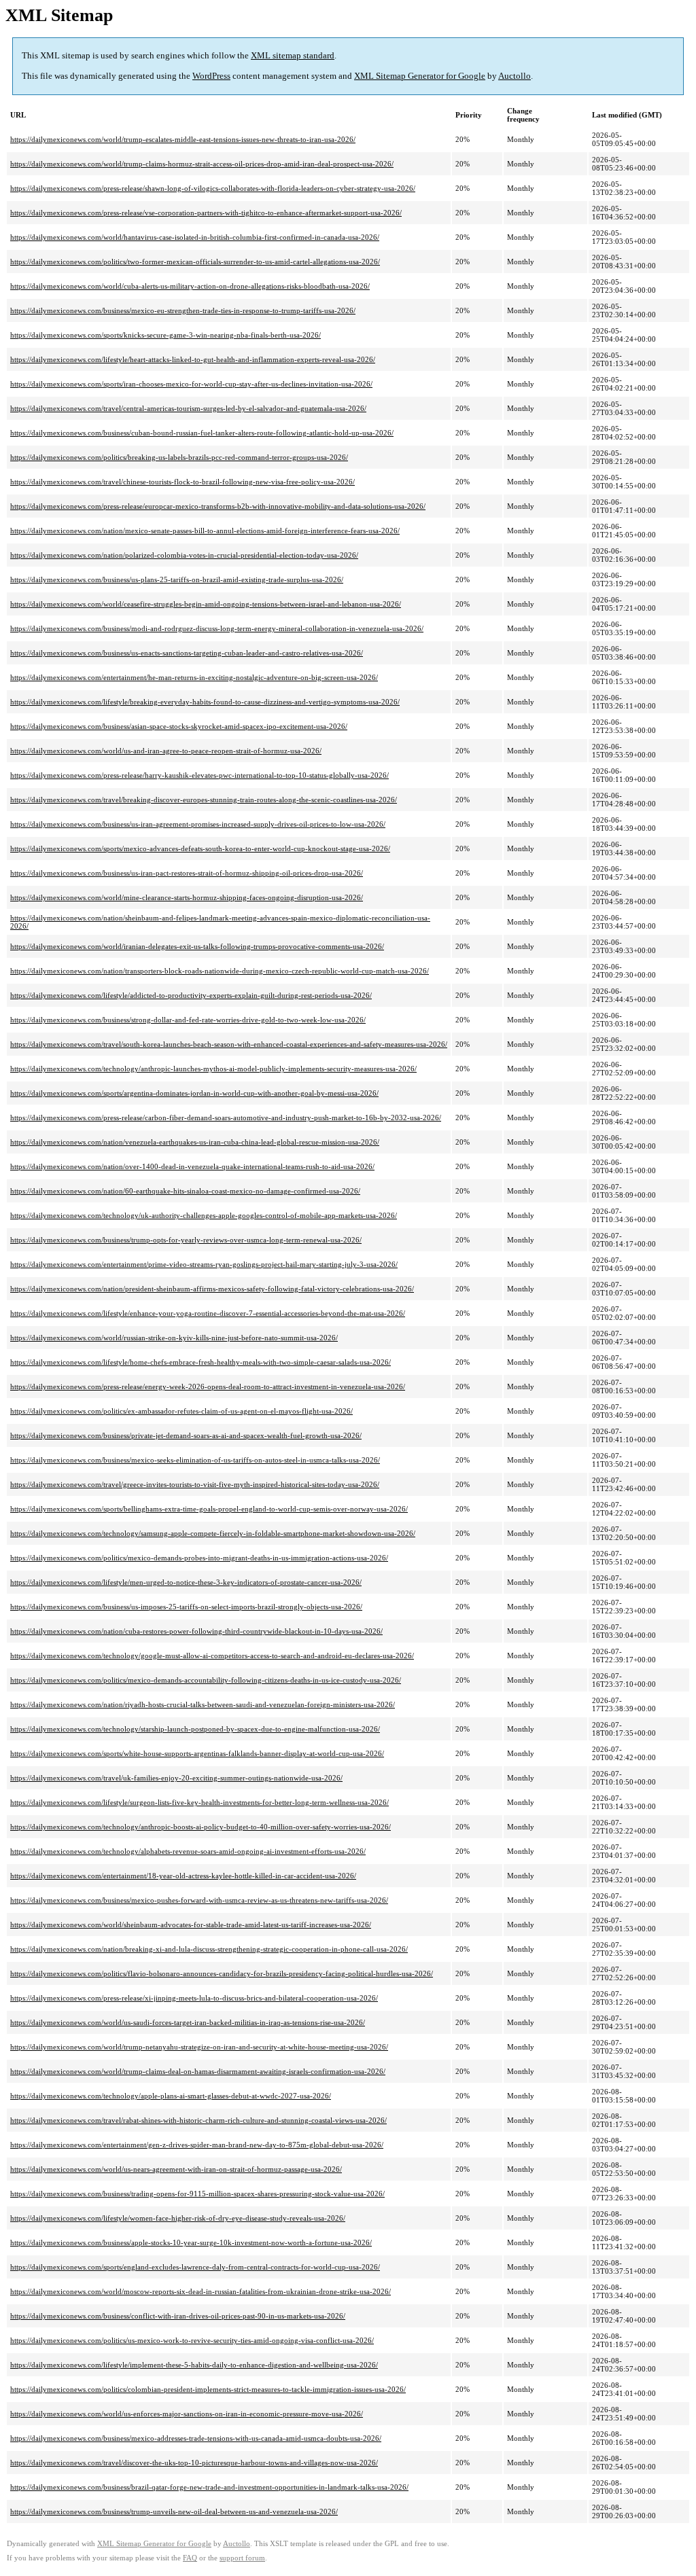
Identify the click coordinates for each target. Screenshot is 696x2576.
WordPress (211, 76)
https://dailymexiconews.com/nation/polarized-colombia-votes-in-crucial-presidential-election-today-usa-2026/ (184, 555)
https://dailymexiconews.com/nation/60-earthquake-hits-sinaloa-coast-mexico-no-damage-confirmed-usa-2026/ (185, 1191)
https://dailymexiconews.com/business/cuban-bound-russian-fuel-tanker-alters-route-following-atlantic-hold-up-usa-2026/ (202, 433)
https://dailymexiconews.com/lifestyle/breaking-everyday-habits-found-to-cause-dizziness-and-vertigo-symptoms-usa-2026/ (205, 702)
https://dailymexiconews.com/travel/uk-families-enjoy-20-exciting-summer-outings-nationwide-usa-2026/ (176, 1778)
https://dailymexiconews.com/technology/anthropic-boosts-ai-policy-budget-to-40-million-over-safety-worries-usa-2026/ (201, 1827)
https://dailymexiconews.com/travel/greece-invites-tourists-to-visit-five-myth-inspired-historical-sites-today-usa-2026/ (195, 1484)
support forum (242, 2558)
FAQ (190, 2558)
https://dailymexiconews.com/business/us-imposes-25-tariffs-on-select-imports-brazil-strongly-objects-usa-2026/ (186, 1607)
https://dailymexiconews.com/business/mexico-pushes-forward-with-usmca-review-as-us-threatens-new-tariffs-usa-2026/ (199, 1900)
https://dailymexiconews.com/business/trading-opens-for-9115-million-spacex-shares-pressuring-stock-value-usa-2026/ (197, 2194)
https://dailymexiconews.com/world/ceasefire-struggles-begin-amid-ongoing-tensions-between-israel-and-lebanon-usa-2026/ (206, 604)
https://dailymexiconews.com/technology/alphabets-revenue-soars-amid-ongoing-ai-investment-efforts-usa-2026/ (188, 1851)
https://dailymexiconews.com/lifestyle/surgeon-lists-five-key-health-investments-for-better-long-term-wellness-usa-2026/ (199, 1802)
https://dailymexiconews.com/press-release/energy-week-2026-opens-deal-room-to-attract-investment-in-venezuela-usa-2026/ (208, 1387)
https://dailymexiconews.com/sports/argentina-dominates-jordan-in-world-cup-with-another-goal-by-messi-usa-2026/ (194, 1093)
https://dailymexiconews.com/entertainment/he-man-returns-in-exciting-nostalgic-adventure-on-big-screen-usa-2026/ (194, 677)
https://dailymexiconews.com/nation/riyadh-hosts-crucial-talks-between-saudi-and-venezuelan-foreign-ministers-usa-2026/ (203, 1704)
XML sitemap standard (293, 55)
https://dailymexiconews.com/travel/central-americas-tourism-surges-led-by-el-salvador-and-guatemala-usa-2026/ (188, 408)
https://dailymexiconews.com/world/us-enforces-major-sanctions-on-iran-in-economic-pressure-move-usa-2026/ (187, 2414)
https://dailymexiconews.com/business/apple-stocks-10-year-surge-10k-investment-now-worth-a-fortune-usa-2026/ (191, 2242)
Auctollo (515, 76)
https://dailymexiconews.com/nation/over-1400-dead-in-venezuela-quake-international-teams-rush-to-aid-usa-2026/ (192, 1166)
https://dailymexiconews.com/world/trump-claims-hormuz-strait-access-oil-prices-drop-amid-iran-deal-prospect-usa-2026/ (202, 164)
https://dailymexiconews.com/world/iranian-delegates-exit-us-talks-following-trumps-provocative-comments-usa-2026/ (197, 946)
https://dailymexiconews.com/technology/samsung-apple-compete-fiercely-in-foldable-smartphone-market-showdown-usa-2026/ (213, 1533)
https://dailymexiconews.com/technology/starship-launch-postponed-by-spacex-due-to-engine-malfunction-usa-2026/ (195, 1729)
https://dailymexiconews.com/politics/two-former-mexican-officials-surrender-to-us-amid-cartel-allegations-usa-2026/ (195, 262)
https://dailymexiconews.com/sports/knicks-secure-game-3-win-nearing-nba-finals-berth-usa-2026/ (166, 335)
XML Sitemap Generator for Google (420, 76)
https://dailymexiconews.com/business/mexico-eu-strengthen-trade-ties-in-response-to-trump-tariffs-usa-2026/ (183, 310)
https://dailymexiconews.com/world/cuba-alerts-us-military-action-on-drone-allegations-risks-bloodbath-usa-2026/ (190, 286)
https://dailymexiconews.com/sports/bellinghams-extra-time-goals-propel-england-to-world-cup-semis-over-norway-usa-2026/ (209, 1509)
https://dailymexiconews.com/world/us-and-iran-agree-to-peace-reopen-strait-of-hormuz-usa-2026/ (166, 751)
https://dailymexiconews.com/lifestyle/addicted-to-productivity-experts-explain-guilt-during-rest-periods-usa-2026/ (191, 995)
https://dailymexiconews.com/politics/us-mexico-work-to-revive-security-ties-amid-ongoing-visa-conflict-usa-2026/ (192, 2340)
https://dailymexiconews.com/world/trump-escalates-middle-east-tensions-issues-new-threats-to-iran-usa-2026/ (183, 139)
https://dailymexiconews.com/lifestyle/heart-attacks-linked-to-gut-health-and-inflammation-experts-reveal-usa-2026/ (193, 359)
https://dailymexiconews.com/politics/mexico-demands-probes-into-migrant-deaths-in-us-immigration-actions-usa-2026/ (199, 1558)
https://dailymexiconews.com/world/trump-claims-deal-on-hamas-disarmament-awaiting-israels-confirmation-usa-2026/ (198, 2071)
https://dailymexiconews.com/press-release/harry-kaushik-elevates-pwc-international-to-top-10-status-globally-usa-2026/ (199, 775)
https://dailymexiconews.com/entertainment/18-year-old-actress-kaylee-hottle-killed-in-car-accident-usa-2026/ (183, 1876)
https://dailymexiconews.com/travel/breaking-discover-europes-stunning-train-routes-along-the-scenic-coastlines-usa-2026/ (204, 800)
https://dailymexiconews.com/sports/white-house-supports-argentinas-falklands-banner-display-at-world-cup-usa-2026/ (197, 1753)
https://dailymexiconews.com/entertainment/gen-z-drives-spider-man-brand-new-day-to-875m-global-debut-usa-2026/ (197, 2145)
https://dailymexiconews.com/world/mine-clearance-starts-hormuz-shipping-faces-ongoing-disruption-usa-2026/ (187, 897)
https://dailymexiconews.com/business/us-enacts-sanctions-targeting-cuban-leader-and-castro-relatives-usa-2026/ (187, 653)
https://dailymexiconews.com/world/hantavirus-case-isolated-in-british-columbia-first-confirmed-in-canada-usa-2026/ (195, 237)
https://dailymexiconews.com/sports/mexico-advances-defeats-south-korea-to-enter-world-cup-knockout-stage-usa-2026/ (200, 848)
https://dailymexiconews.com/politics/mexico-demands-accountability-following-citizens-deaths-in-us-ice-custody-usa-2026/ (206, 1680)
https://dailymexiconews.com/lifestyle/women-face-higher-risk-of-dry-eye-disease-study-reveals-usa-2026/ (178, 2218)
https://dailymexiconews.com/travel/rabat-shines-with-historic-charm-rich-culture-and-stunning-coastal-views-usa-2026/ (198, 2120)
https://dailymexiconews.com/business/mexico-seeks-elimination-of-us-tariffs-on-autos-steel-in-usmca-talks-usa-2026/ (195, 1460)
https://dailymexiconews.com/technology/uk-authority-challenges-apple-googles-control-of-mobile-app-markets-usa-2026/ (204, 1215)
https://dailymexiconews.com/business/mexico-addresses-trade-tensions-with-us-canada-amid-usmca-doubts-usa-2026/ (196, 2438)
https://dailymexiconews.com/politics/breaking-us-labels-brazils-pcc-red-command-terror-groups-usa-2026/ (179, 457)
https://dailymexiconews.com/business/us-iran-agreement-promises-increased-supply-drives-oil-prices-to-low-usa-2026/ (198, 824)
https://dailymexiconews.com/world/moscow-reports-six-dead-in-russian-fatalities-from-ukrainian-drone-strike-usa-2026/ (201, 2291)
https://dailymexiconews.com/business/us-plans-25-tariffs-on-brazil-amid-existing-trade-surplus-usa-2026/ (177, 579)
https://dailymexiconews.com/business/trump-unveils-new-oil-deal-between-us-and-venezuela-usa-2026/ (174, 2511)
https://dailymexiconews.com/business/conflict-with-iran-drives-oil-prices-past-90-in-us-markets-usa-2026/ (178, 2316)
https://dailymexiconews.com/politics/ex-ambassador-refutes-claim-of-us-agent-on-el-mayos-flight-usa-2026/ (181, 1411)
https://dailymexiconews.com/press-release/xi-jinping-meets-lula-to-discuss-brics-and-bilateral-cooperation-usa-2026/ (194, 1998)
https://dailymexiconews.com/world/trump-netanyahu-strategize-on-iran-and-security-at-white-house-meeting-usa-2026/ (199, 2047)
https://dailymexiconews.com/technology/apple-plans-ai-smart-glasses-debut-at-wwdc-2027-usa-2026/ (171, 2096)
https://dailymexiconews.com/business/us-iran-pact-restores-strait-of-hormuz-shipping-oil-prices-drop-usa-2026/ (187, 873)
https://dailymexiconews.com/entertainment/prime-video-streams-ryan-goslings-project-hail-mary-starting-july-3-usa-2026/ (204, 1264)
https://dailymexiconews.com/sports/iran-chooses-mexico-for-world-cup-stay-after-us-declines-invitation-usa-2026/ (191, 384)
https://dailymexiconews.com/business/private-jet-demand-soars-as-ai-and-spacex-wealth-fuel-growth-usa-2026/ (186, 1435)
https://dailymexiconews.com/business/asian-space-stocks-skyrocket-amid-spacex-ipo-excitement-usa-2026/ (179, 726)
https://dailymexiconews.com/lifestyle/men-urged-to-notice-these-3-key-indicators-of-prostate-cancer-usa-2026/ (186, 1582)
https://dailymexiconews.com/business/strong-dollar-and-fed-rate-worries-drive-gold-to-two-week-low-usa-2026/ (188, 1020)
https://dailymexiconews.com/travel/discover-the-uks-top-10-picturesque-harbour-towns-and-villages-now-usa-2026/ (194, 2463)
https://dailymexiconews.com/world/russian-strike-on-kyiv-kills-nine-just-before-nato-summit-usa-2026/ (174, 1338)
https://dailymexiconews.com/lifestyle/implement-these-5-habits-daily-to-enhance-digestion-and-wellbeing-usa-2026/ (194, 2365)
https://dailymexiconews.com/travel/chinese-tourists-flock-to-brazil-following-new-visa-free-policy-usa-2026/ (182, 482)
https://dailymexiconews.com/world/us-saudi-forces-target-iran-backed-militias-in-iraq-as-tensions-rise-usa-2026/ (188, 2022)
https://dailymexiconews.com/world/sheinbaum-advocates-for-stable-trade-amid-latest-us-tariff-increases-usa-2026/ (191, 1925)
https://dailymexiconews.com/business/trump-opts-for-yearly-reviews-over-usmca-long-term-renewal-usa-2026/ (186, 1240)
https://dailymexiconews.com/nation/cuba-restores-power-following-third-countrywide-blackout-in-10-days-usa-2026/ (196, 1631)
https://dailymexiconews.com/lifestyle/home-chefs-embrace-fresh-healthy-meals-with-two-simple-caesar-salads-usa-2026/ (201, 1362)
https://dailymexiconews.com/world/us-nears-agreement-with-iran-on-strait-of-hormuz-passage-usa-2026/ (176, 2169)
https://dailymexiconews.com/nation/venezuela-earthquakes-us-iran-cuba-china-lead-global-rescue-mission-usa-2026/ (195, 1142)
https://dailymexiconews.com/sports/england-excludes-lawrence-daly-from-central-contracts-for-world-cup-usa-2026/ (195, 2267)
